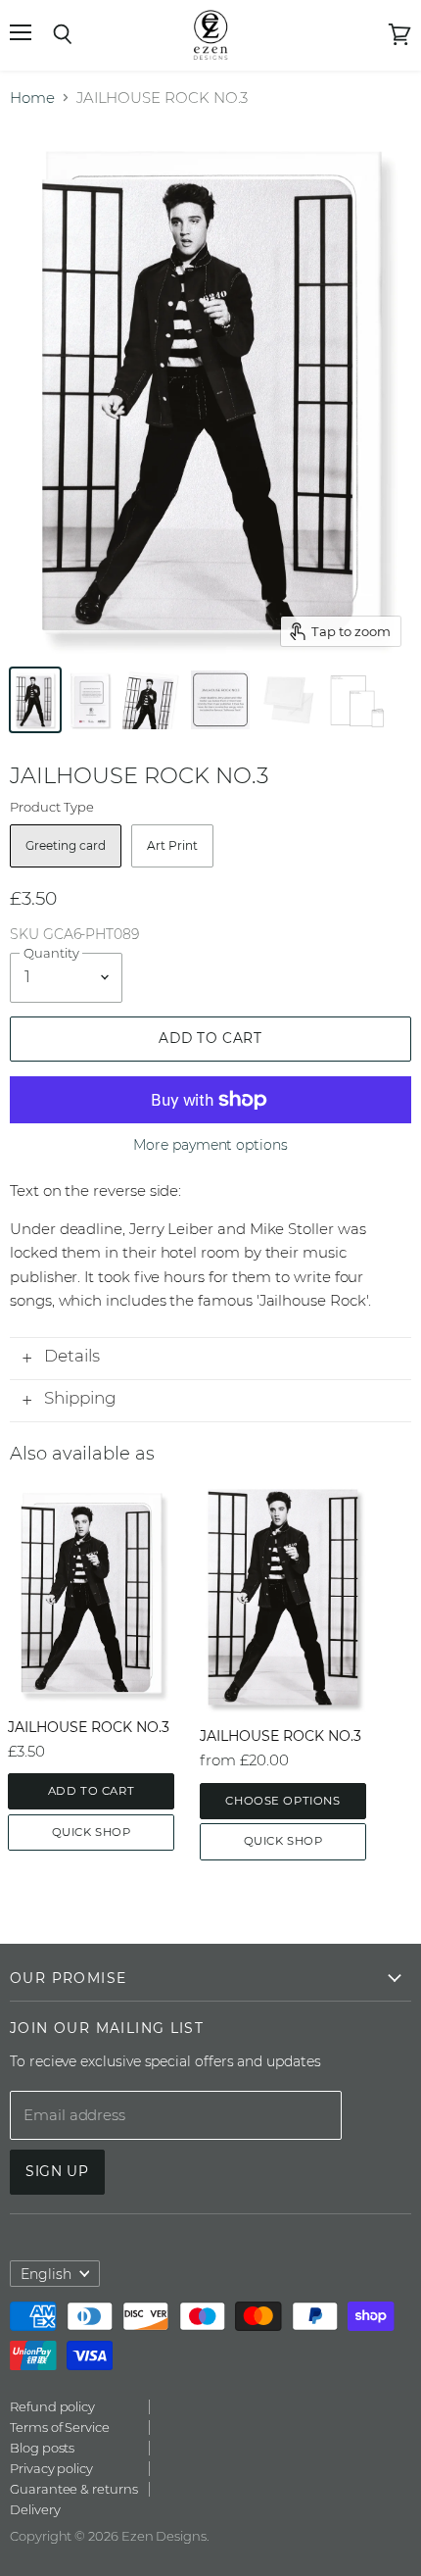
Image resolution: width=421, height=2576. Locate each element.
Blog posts (42, 2448)
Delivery (35, 2509)
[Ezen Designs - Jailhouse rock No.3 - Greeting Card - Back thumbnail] (90, 700)
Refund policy (52, 2406)
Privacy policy (51, 2468)
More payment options (210, 1145)
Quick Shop (92, 1832)
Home (32, 98)
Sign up (57, 2171)
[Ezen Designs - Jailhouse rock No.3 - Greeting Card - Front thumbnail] (35, 700)
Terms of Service (60, 2427)
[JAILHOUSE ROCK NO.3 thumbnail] (152, 700)
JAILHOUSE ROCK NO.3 (89, 1727)
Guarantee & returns (74, 2489)
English (46, 2274)
